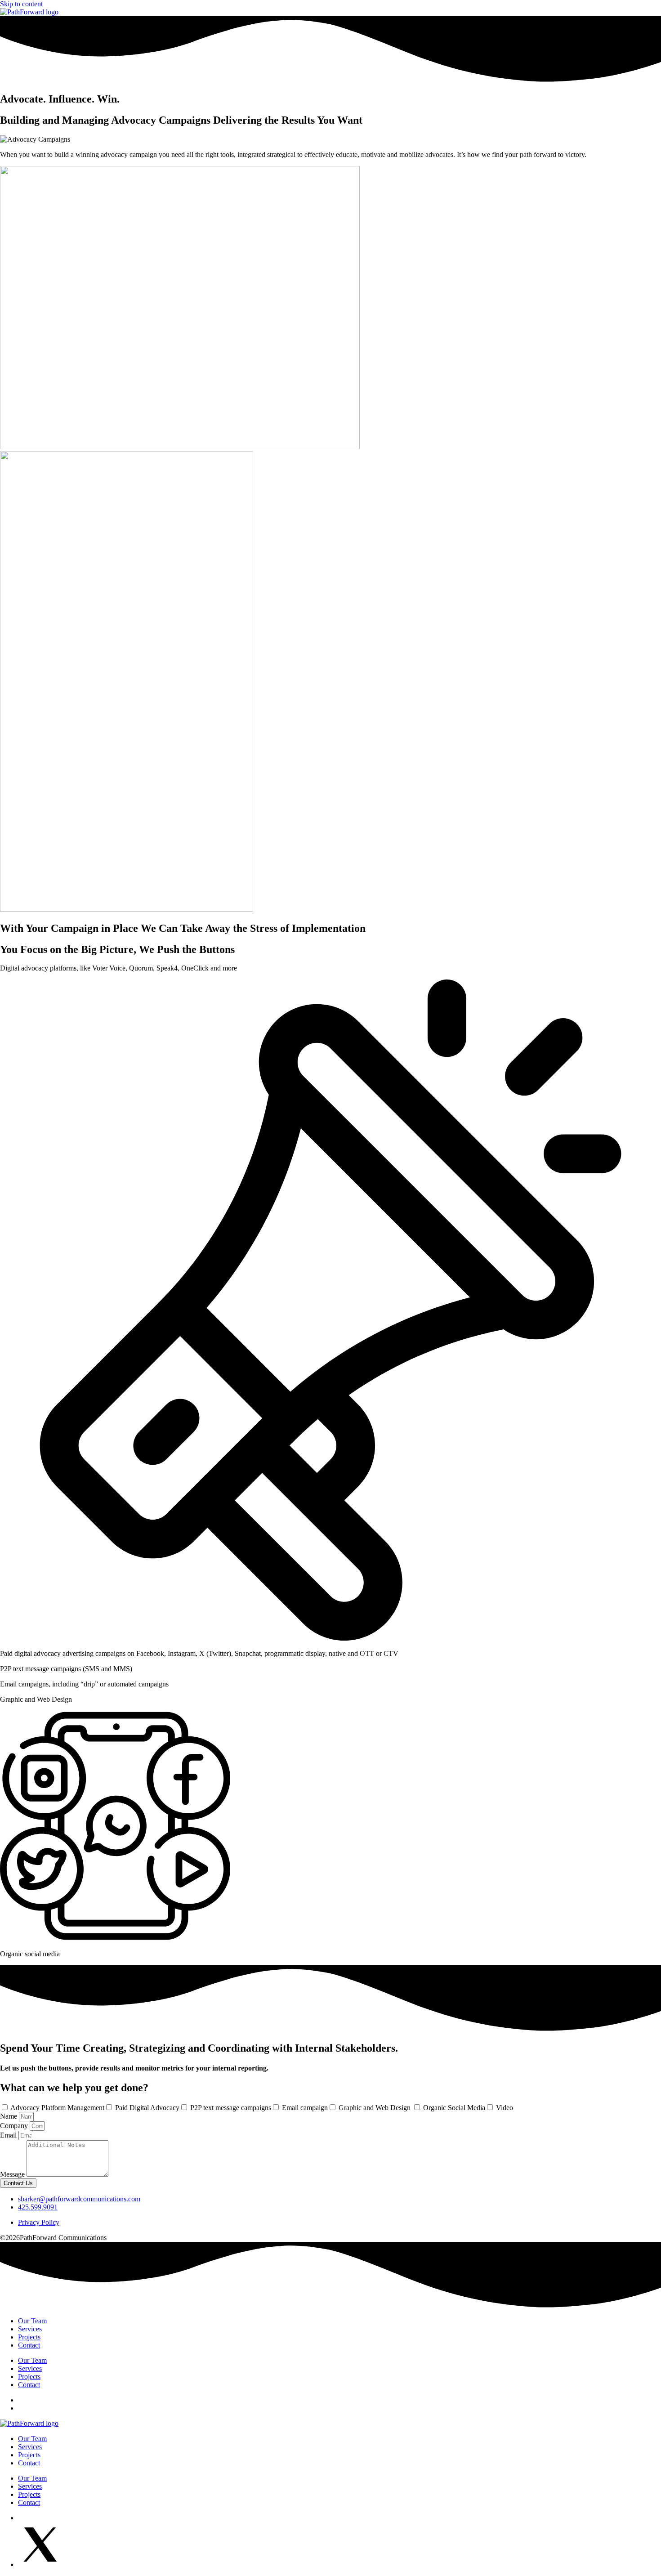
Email (9, 2135)
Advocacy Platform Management (57, 2108)
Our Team (32, 2321)
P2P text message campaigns (231, 2108)
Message (13, 2174)
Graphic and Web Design (375, 2108)
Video (505, 2108)
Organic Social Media (454, 2108)
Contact (29, 2345)
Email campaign (305, 2108)
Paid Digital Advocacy (147, 2108)
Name (9, 2116)
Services (30, 2329)
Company (15, 2126)
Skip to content (21, 4)
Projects (29, 2337)
